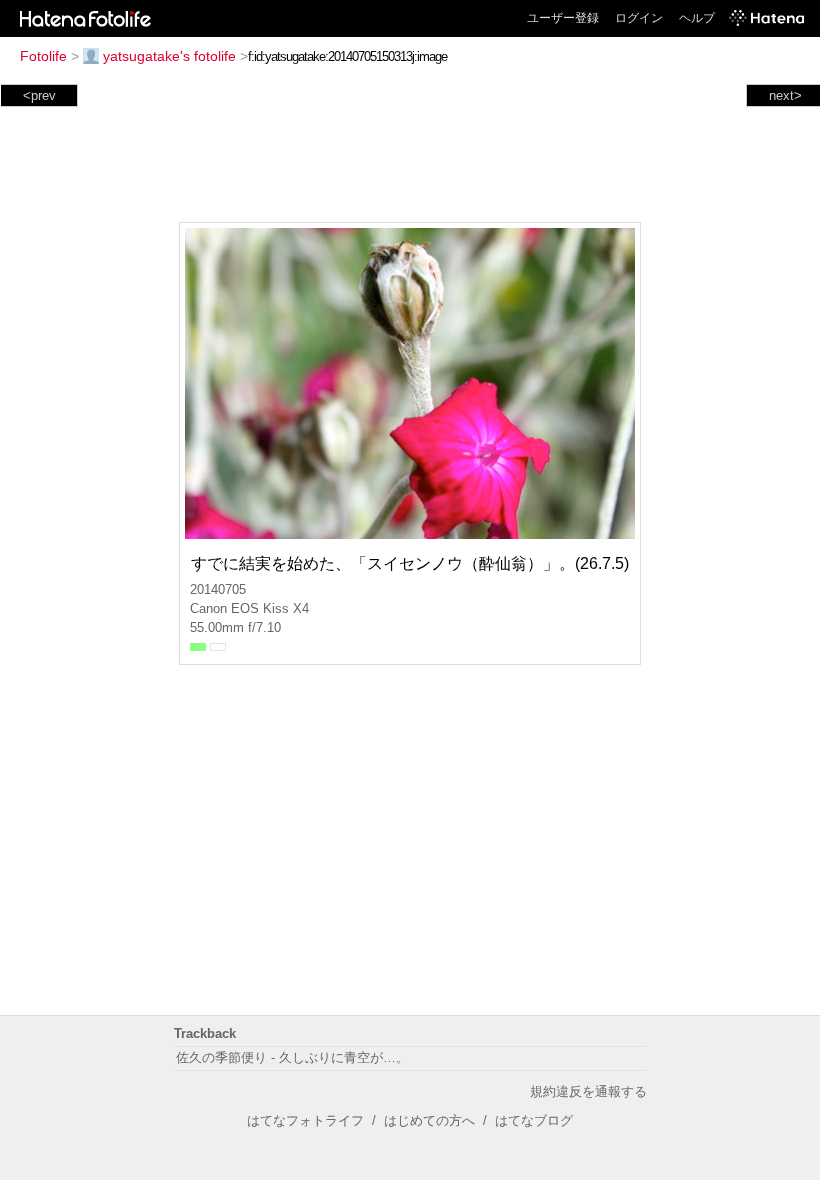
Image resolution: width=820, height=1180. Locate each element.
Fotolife (43, 56)
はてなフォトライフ (305, 1120)
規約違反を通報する (588, 1091)
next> (785, 95)
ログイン (639, 18)
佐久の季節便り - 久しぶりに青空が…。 (292, 1057)
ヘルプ (697, 18)
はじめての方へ (429, 1120)
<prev (39, 95)
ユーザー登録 (563, 18)
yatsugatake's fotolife (169, 56)
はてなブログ (534, 1120)
